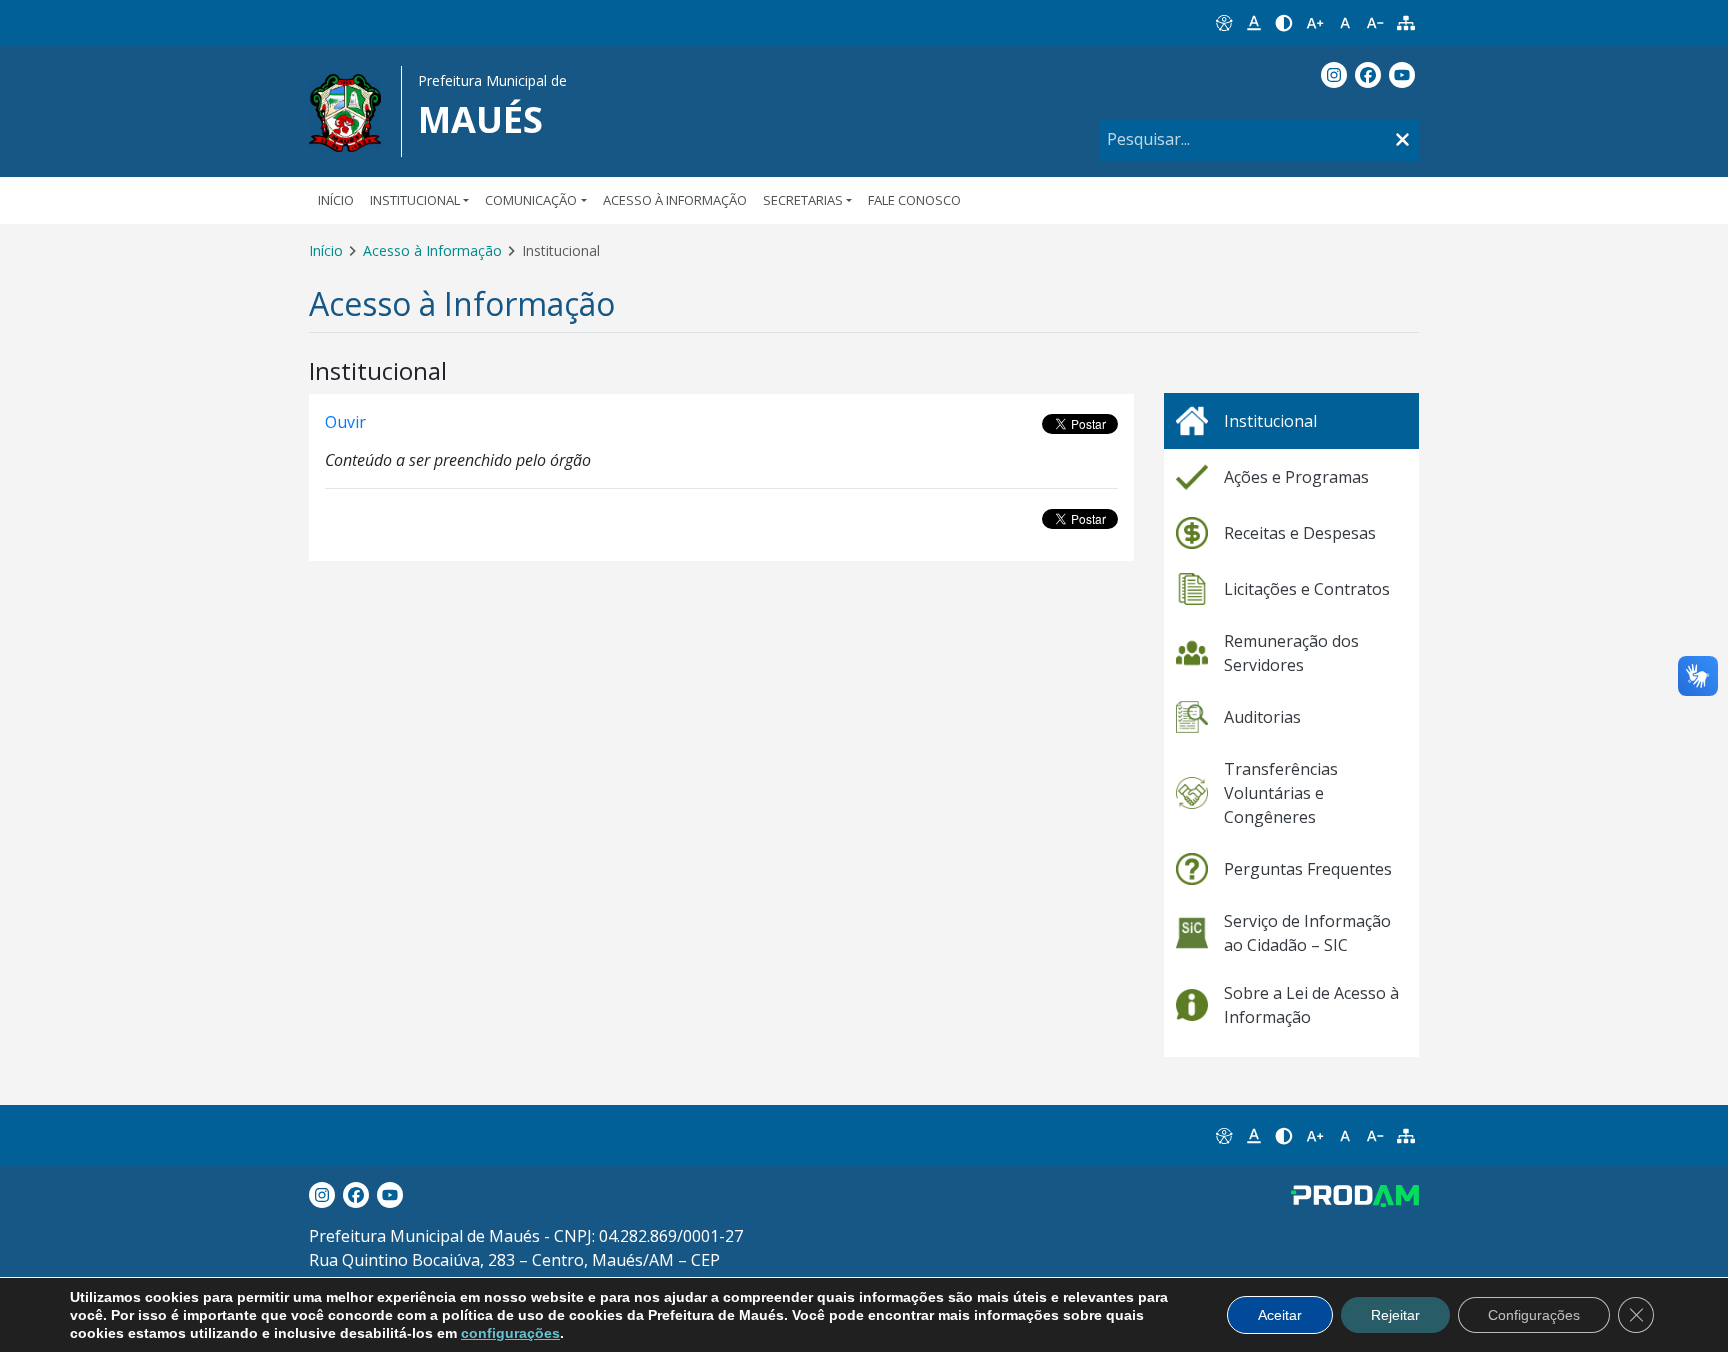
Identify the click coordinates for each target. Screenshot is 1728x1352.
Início (336, 200)
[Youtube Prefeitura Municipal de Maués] (1402, 75)
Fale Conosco (914, 200)
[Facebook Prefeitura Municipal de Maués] (1368, 75)
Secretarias (803, 200)
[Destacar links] (1254, 23)
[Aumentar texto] (1315, 23)
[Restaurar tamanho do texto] (1345, 23)
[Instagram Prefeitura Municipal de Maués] (1334, 75)
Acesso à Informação (675, 200)
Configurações (1534, 1315)
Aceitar (1280, 1315)
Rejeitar (1395, 1315)
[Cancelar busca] (1402, 140)
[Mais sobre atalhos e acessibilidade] (1223, 1136)
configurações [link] (510, 1333)
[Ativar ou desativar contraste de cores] (1284, 23)
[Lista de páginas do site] (1406, 23)
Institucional (415, 200)
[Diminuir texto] (1375, 23)
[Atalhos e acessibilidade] (1223, 23)
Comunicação (531, 200)
